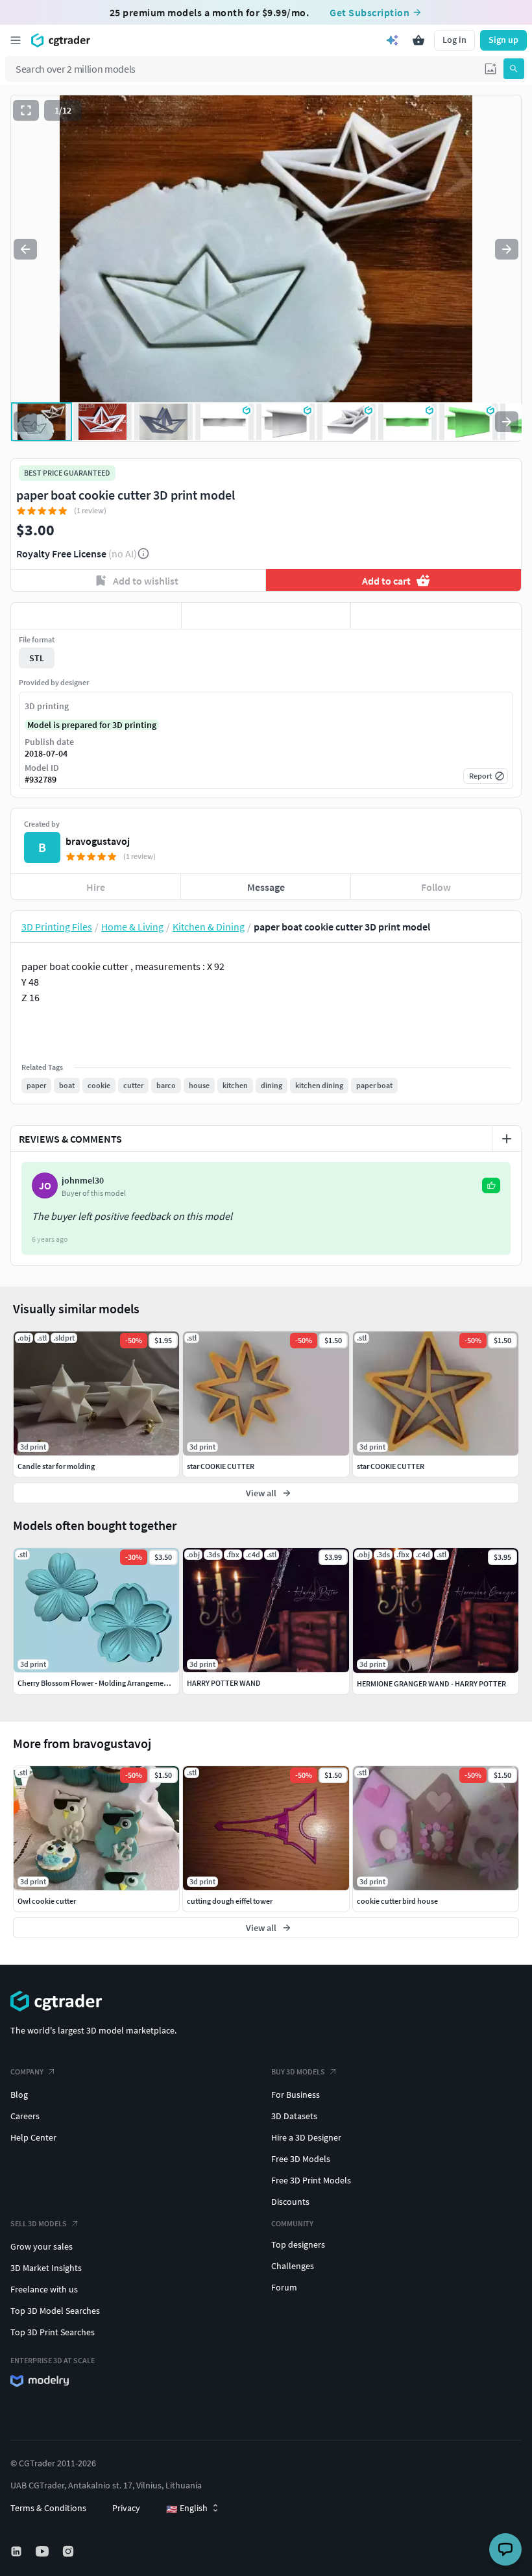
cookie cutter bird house (397, 1901)
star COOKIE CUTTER (221, 1466)
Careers (25, 2116)
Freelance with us (44, 2289)
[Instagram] (69, 2551)
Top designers (298, 2244)
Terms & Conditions (48, 2508)
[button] (490, 69)
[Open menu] (16, 40)
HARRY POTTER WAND (224, 1683)
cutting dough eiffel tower (230, 1901)
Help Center (33, 2137)
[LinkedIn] (18, 2551)
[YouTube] (43, 2551)
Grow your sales (42, 2246)
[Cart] (418, 40)
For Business (296, 2095)
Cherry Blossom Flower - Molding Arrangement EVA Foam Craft (120, 1683)
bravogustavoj (98, 841)
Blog (19, 2095)
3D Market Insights (46, 2268)
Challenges (293, 2266)
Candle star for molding (56, 1466)
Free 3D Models (301, 2159)
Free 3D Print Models (311, 2180)
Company (27, 2072)
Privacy (126, 2508)
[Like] (96, 616)
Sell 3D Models (39, 2223)
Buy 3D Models (298, 2072)
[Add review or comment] (507, 1139)
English (187, 2509)
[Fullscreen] (26, 110)
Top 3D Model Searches (55, 2311)
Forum (284, 2287)
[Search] (514, 69)
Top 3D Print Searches (53, 2332)
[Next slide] (507, 249)
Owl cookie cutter (47, 1901)
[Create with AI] (393, 40)
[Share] (436, 616)
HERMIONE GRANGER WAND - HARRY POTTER (431, 1683)
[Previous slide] (25, 249)
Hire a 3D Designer (306, 2137)
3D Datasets (294, 2116)
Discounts (290, 2202)
